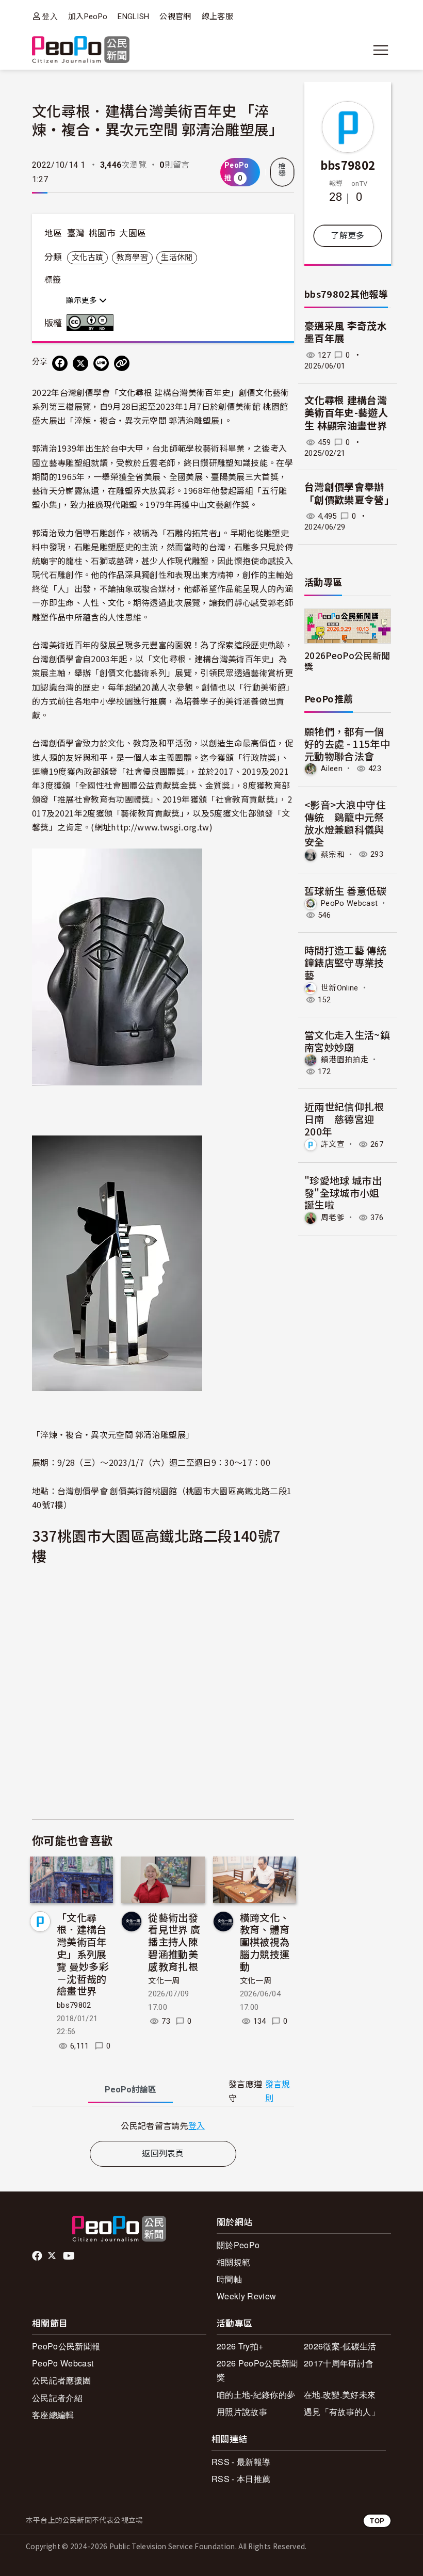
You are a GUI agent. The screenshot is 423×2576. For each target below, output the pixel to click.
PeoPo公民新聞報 (66, 2346)
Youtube (70, 2256)
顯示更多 (83, 300)
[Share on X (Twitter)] (80, 363)
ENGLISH (133, 17)
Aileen (332, 769)
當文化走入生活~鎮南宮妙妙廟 (347, 1041)
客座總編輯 (53, 2415)
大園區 (133, 233)
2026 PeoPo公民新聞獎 (257, 2370)
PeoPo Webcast (349, 903)
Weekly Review (246, 2296)
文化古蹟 (87, 258)
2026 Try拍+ (240, 2346)
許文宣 (333, 1144)
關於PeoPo (238, 2245)
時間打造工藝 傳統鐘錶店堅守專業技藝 (345, 962)
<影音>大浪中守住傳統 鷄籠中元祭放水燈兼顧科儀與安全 (345, 823)
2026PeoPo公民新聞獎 (347, 661)
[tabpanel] (163, 2126)
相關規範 (233, 2262)
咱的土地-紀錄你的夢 (256, 2395)
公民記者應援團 (61, 2380)
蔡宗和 (333, 854)
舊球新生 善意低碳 (345, 891)
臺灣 (76, 233)
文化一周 (164, 1981)
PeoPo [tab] (131, 2090)
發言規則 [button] (278, 2091)
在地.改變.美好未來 (340, 2395)
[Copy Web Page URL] (122, 363)
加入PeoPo (88, 17)
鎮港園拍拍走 (345, 1060)
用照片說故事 (242, 2412)
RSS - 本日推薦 (241, 2479)
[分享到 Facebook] (60, 363)
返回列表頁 (163, 2154)
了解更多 (347, 236)
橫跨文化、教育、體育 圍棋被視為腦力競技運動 (265, 1942)
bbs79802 (74, 2005)
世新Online (340, 988)
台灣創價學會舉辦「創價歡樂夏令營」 (349, 494)
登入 (50, 16)
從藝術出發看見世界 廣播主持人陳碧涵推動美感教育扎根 (174, 1942)
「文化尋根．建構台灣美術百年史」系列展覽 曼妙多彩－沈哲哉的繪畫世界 (83, 1954)
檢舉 (282, 170)
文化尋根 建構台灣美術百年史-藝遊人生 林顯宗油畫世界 (346, 413)
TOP (377, 2521)
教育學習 (132, 258)
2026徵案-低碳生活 (340, 2346)
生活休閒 (177, 258)
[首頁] (81, 50)
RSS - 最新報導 (241, 2462)
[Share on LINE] (101, 363)
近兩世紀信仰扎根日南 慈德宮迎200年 (344, 1119)
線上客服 (217, 17)
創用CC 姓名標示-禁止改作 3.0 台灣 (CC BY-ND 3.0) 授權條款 (92, 323)
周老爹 (333, 1218)
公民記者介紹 (57, 2398)
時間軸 (229, 2279)
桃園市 (102, 233)
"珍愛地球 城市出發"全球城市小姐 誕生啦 (343, 1193)
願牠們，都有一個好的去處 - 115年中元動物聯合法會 (347, 743)
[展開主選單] (381, 50)
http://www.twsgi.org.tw (160, 827)
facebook (38, 2256)
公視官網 (175, 17)
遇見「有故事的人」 (342, 2412)
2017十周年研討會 (339, 2363)
